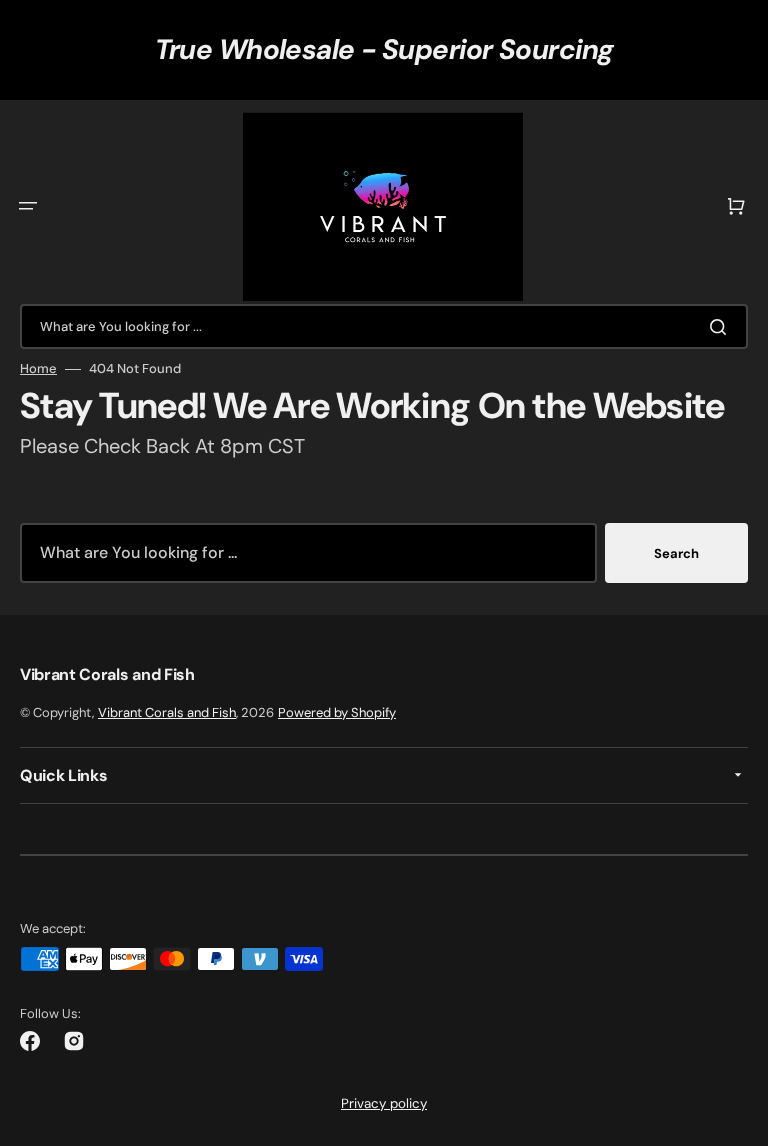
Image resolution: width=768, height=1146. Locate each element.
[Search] (722, 327)
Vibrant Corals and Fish (167, 712)
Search (676, 553)
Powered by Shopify (337, 712)
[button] (28, 206)
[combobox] (384, 326)
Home (38, 369)
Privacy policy (384, 1103)
